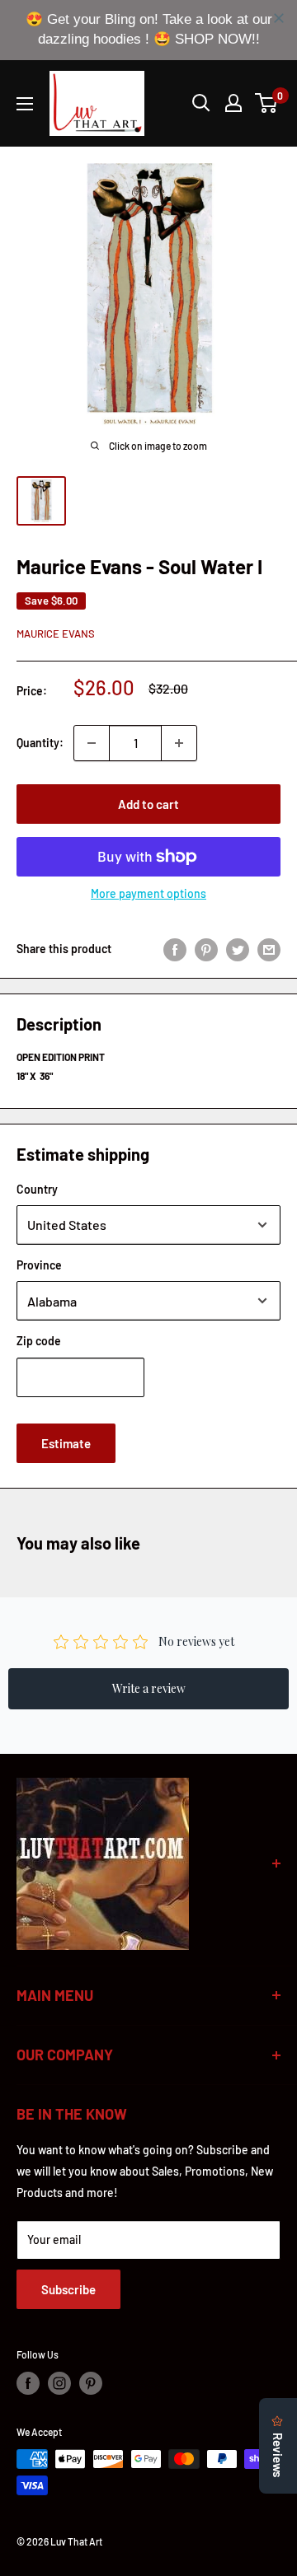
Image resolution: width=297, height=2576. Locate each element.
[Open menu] (25, 104)
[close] (279, 18)
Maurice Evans (56, 633)
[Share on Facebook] (175, 949)
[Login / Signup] (233, 103)
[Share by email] (269, 949)
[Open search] (201, 103)
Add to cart (148, 804)
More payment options (148, 893)
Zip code (39, 1341)
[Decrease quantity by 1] (92, 743)
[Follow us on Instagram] (59, 2383)
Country (37, 1189)
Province (39, 1265)
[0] (267, 103)
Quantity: (40, 743)
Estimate (66, 1443)
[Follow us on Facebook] (28, 2383)
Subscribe (68, 2289)
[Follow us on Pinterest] (91, 2383)
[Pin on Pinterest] (206, 949)
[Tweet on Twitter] (238, 949)
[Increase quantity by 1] (179, 743)
